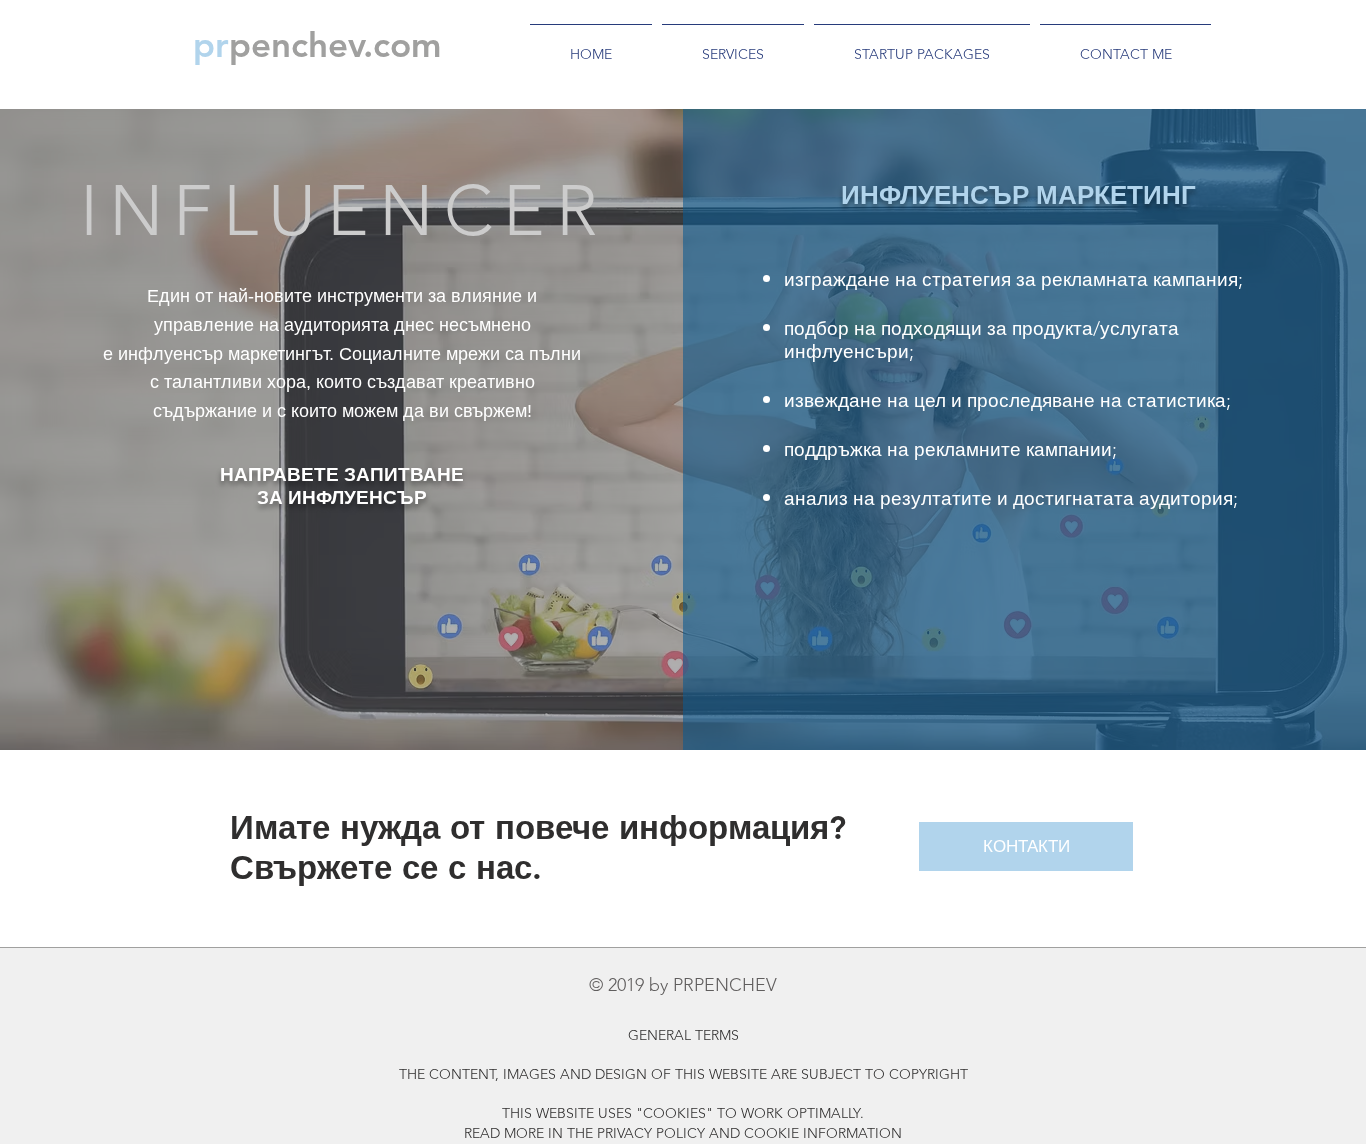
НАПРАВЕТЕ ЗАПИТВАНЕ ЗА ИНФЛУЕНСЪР (342, 486)
